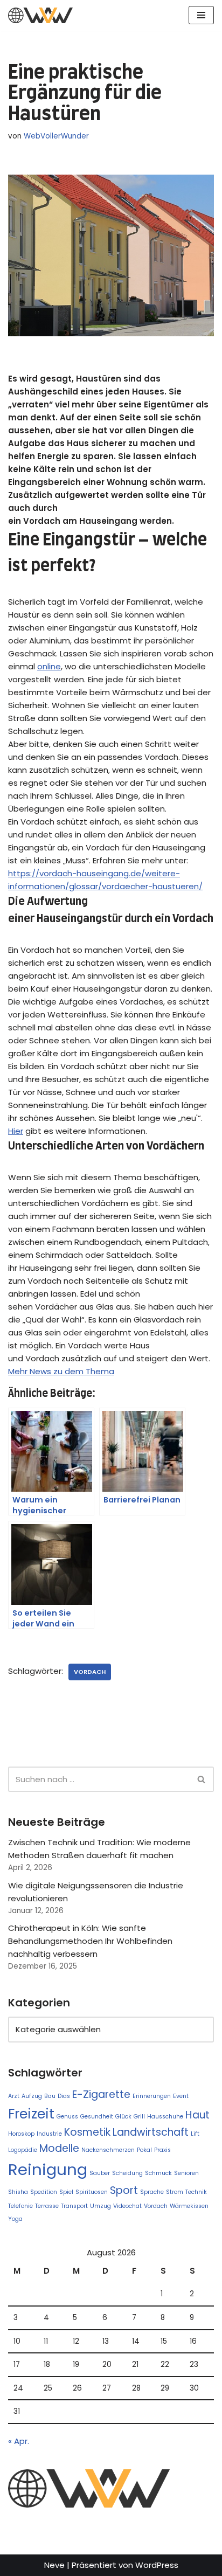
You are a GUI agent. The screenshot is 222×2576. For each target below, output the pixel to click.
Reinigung (48, 2169)
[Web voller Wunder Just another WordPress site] (40, 15)
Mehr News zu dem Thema (61, 1371)
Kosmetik (87, 2132)
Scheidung (127, 2173)
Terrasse (47, 2206)
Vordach (90, 1672)
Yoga (15, 2219)
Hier (16, 1131)
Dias (64, 2096)
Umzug (100, 2206)
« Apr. (19, 2441)
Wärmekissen (189, 2206)
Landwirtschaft (151, 2132)
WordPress (157, 2565)
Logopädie (23, 2150)
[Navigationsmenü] (201, 15)
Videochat (127, 2206)
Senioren (186, 2173)
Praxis (162, 2150)
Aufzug (32, 2096)
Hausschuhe (165, 2117)
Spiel (66, 2192)
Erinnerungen (152, 2096)
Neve (54, 2565)
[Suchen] (202, 1779)
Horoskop (21, 2134)
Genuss (67, 2117)
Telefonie (20, 2206)
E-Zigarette (101, 2094)
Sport (124, 2190)
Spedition (44, 2192)
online (49, 666)
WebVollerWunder (56, 136)
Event (181, 2096)
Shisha (18, 2192)
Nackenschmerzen (108, 2150)
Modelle (59, 2148)
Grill (139, 2117)
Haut (197, 2115)
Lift (195, 2134)
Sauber (100, 2173)
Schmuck (158, 2173)
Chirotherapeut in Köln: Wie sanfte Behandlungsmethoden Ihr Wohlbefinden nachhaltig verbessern (90, 1941)
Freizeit (31, 2114)
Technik (196, 2192)
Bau (50, 2096)
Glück (123, 2117)
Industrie (49, 2134)
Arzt (14, 2096)
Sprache (152, 2192)
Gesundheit (97, 2117)
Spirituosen (92, 2192)
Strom (175, 2192)
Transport (74, 2206)
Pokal (144, 2150)
